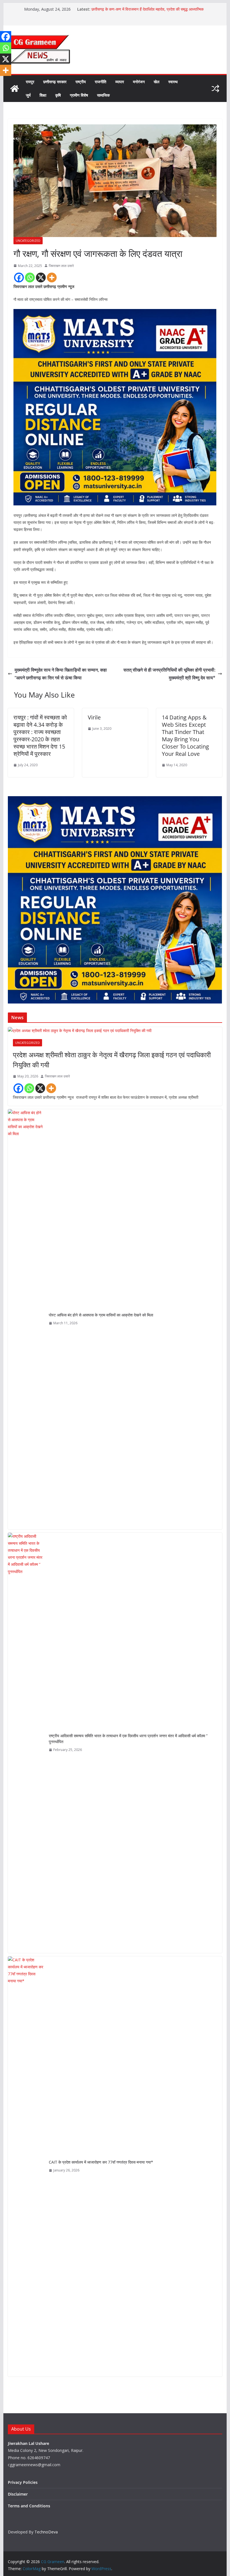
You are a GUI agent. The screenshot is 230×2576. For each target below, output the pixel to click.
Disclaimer (18, 2494)
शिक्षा (43, 95)
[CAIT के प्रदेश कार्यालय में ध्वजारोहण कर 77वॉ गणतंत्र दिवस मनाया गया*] (26, 2166)
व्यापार (120, 82)
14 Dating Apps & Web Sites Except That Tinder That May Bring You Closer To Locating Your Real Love (185, 736)
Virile (94, 717)
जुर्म (28, 95)
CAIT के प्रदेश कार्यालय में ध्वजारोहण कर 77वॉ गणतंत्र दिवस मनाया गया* (101, 2162)
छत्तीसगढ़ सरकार (55, 82)
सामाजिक (103, 95)
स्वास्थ (173, 82)
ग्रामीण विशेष (79, 95)
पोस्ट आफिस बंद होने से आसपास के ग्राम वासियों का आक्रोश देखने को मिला (101, 1315)
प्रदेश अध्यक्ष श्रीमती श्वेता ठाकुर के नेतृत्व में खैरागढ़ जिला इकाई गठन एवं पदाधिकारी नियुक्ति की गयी (112, 1060)
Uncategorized (28, 241)
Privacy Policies (23, 2482)
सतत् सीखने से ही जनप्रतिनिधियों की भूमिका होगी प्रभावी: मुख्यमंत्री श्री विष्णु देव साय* (169, 674)
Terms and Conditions (29, 2506)
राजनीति (101, 82)
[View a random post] (215, 89)
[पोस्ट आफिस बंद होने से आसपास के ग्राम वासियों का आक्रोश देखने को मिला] (26, 1319)
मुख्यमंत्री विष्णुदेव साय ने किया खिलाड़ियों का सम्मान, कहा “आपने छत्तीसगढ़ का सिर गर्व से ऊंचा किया (61, 674)
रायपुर (30, 82)
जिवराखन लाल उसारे (61, 266)
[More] (52, 277)
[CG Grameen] (15, 89)
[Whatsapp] (30, 277)
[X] (41, 277)
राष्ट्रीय (81, 82)
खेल (157, 82)
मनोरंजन (139, 82)
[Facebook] (19, 277)
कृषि (58, 95)
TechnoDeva (46, 2532)
